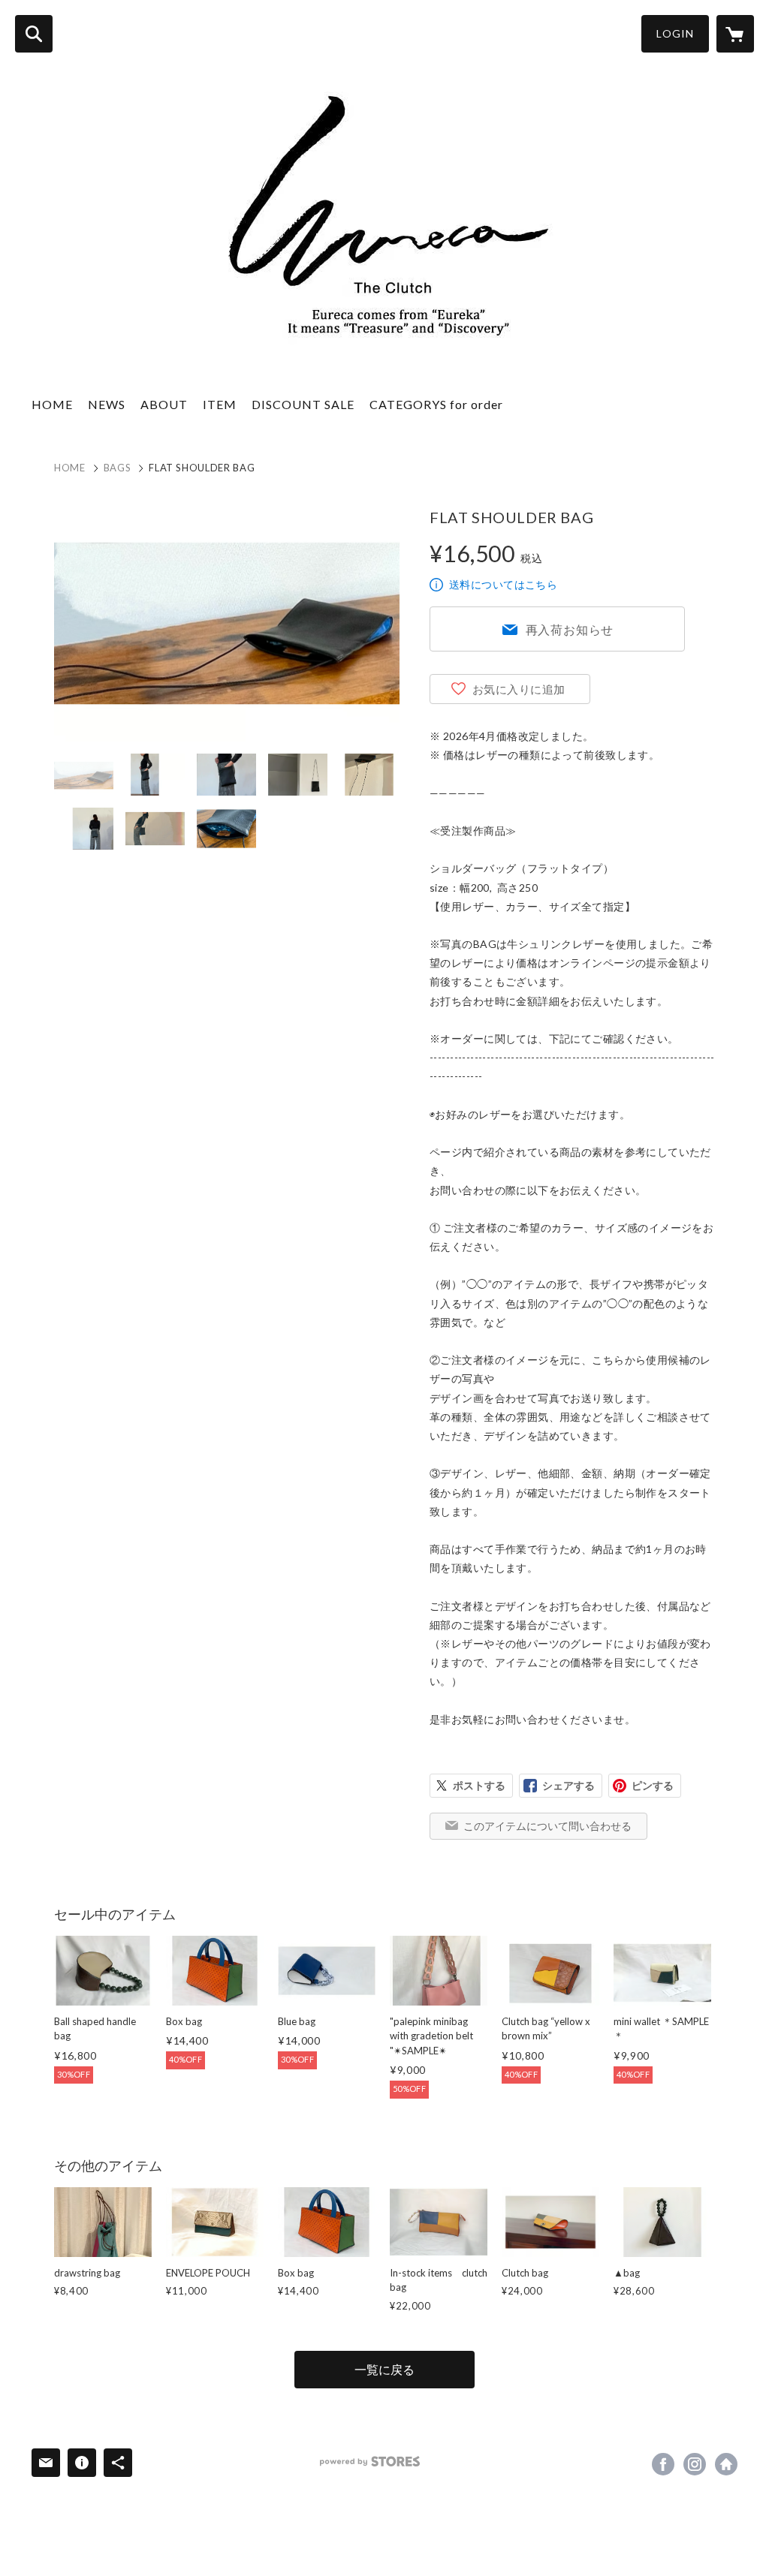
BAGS (118, 468)
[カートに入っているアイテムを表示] (735, 34)
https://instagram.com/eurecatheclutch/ (695, 2464)
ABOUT (164, 404)
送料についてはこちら (503, 584)
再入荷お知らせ (570, 629)
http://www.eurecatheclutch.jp (726, 2464)
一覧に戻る (384, 2369)
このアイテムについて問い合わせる (547, 1826)
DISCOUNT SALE (303, 404)
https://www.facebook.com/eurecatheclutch (663, 2464)
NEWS (107, 404)
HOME (52, 404)
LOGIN (675, 33)
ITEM (220, 404)
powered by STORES (370, 2462)
